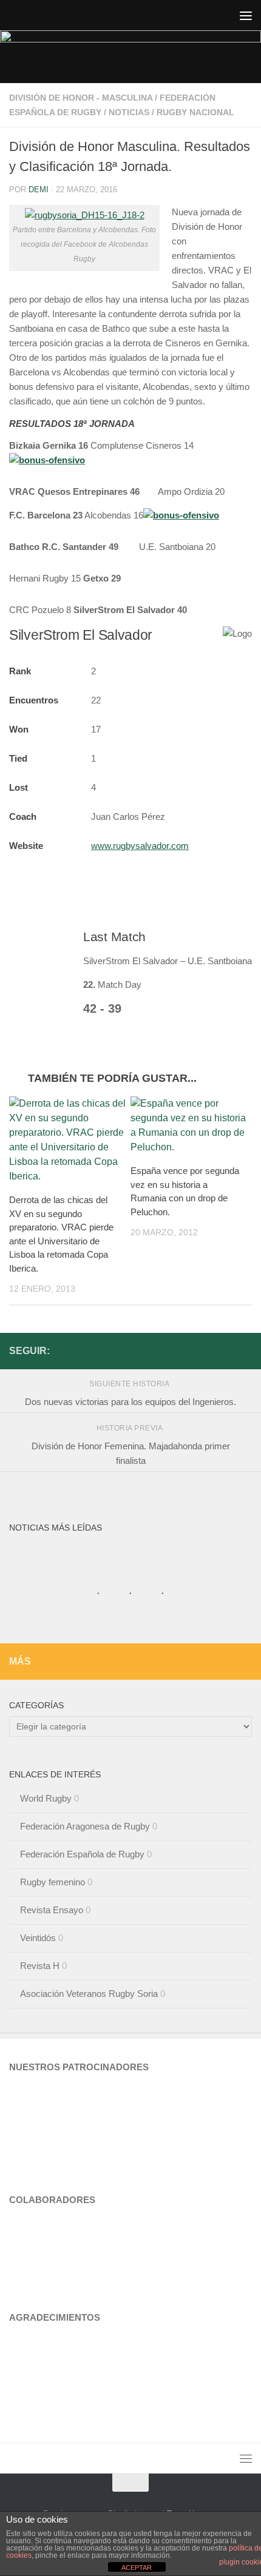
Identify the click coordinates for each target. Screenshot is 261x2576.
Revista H (40, 1966)
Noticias (129, 112)
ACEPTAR (137, 2568)
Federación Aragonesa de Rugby (85, 1826)
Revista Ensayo (52, 1910)
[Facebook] (245, 1350)
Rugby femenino (53, 1882)
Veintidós (38, 1938)
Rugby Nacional (195, 112)
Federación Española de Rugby (82, 1854)
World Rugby (46, 1798)
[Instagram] (225, 1350)
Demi (39, 190)
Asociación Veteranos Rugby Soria (89, 1994)
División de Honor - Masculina (81, 98)
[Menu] (246, 15)
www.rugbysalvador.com (140, 846)
